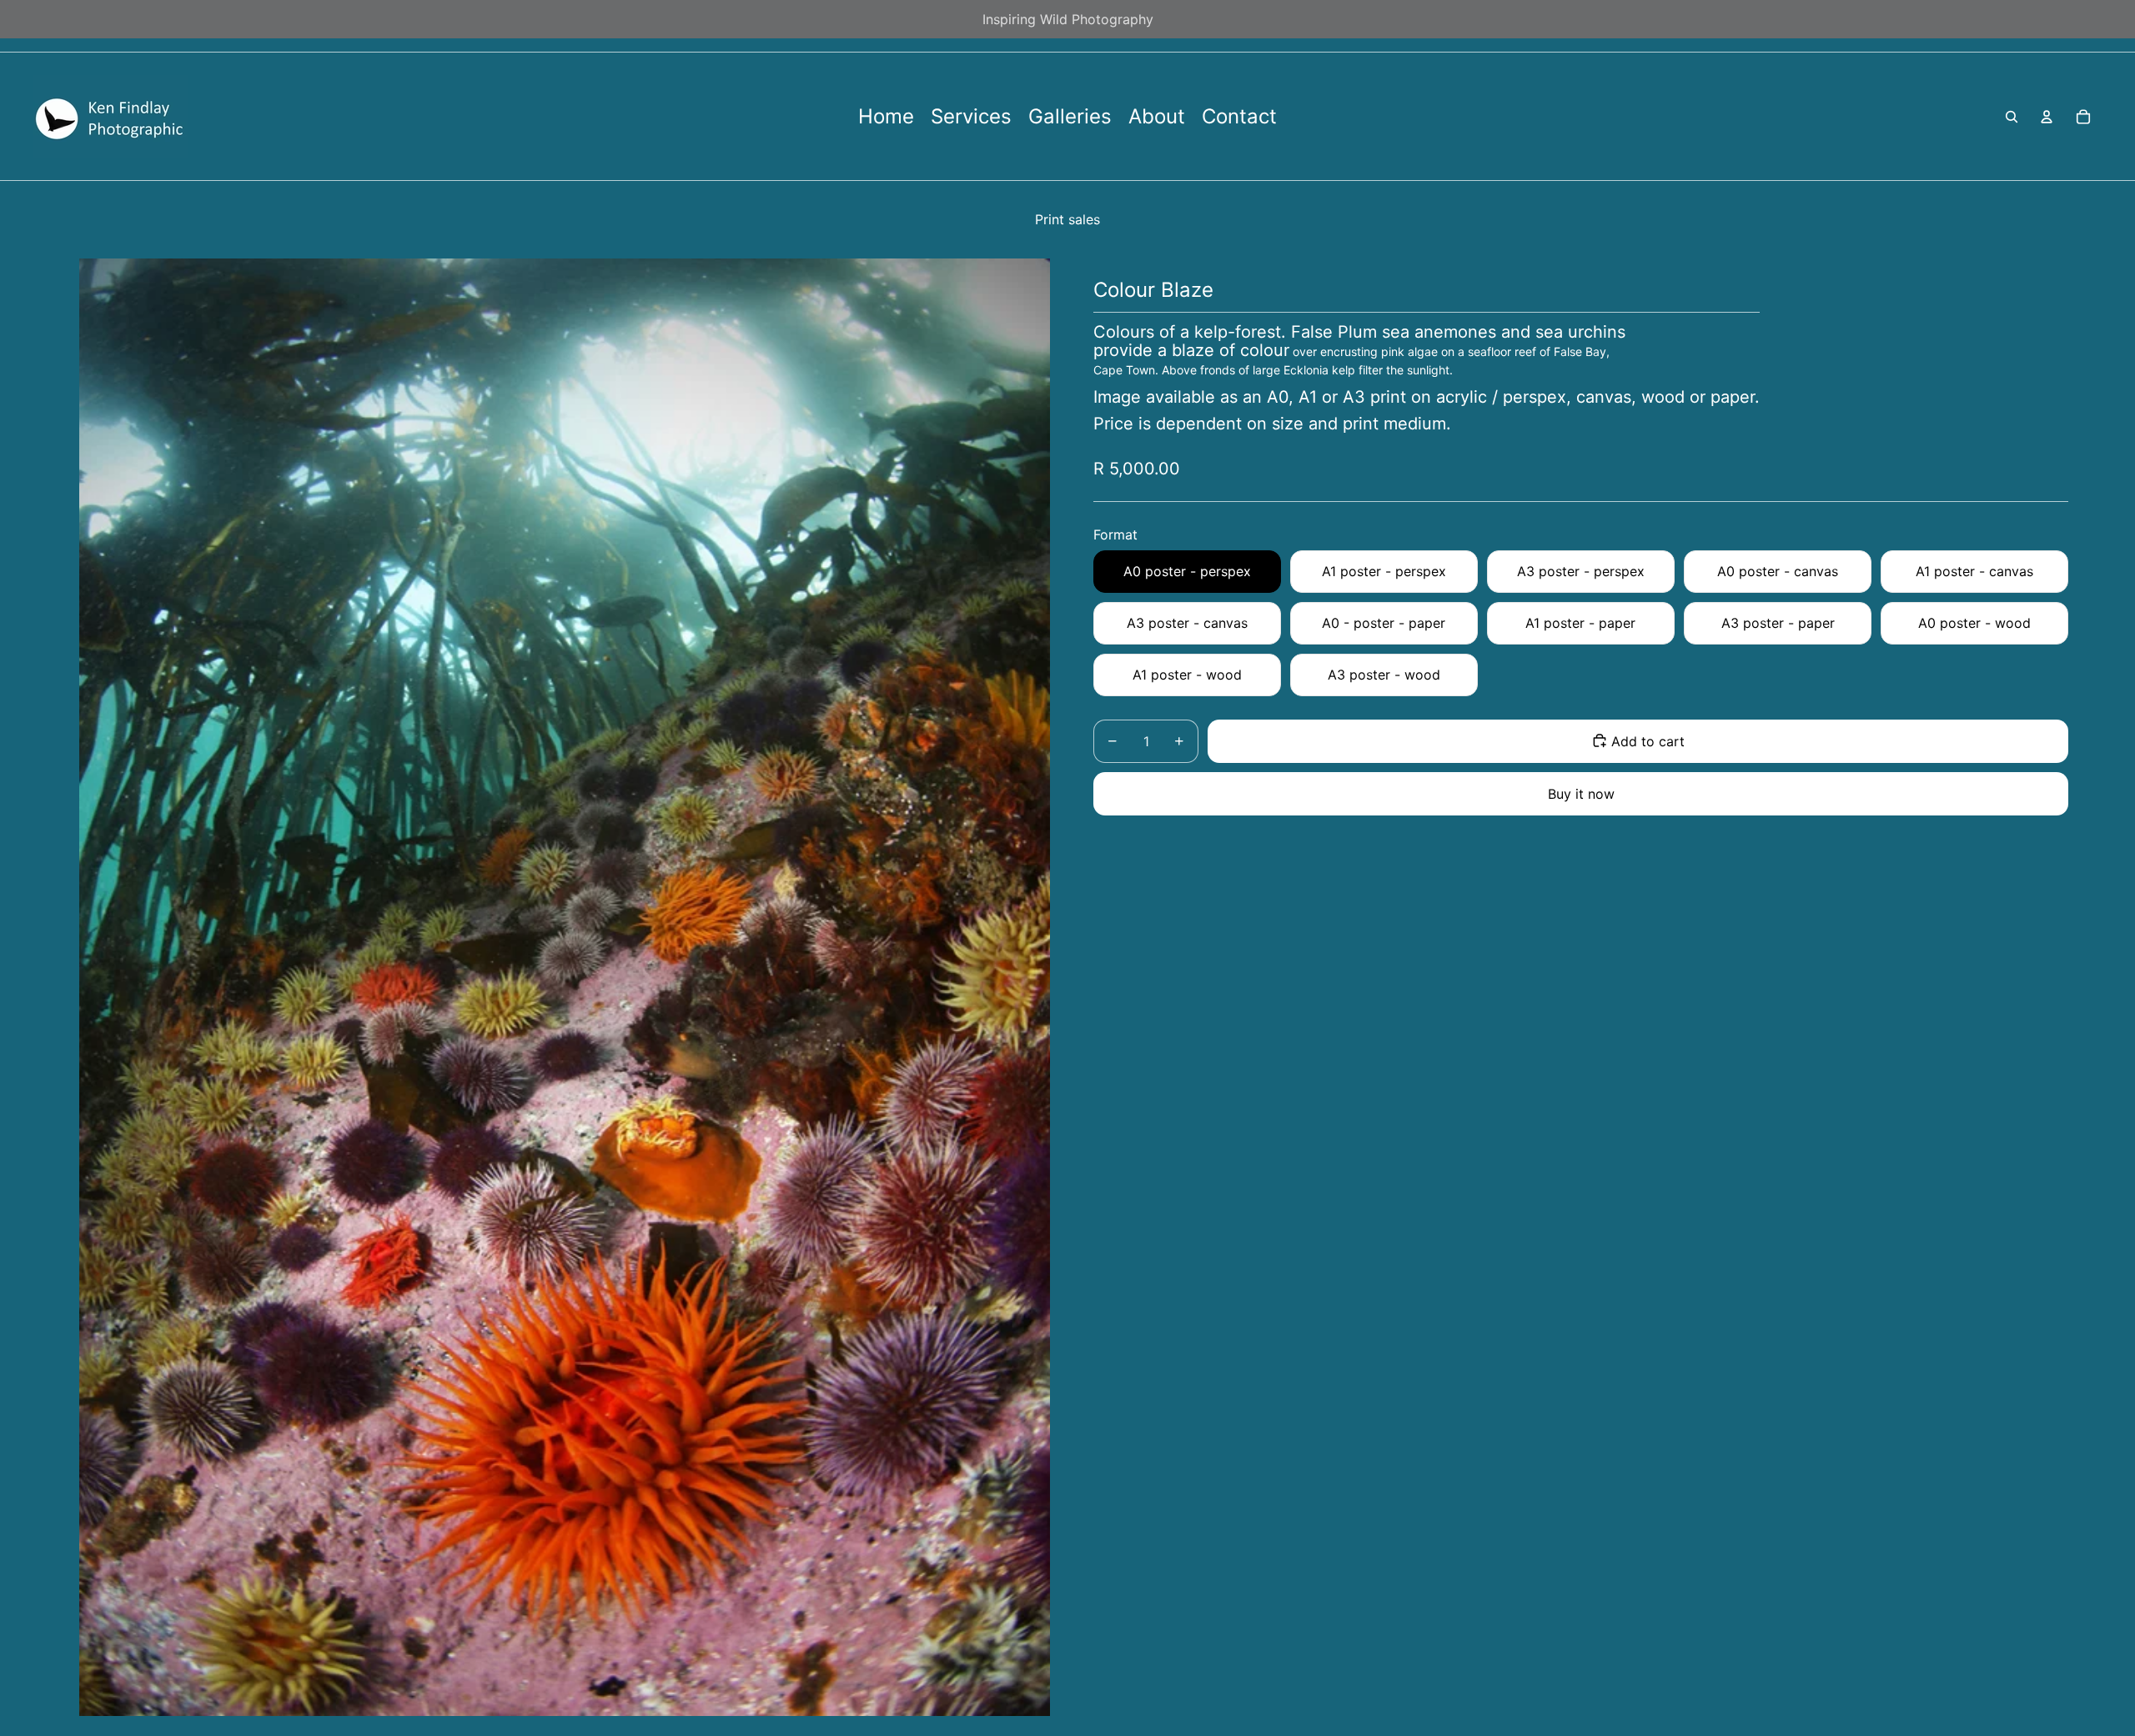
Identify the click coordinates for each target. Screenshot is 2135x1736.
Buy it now (1581, 793)
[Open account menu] (2047, 117)
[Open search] (2012, 117)
